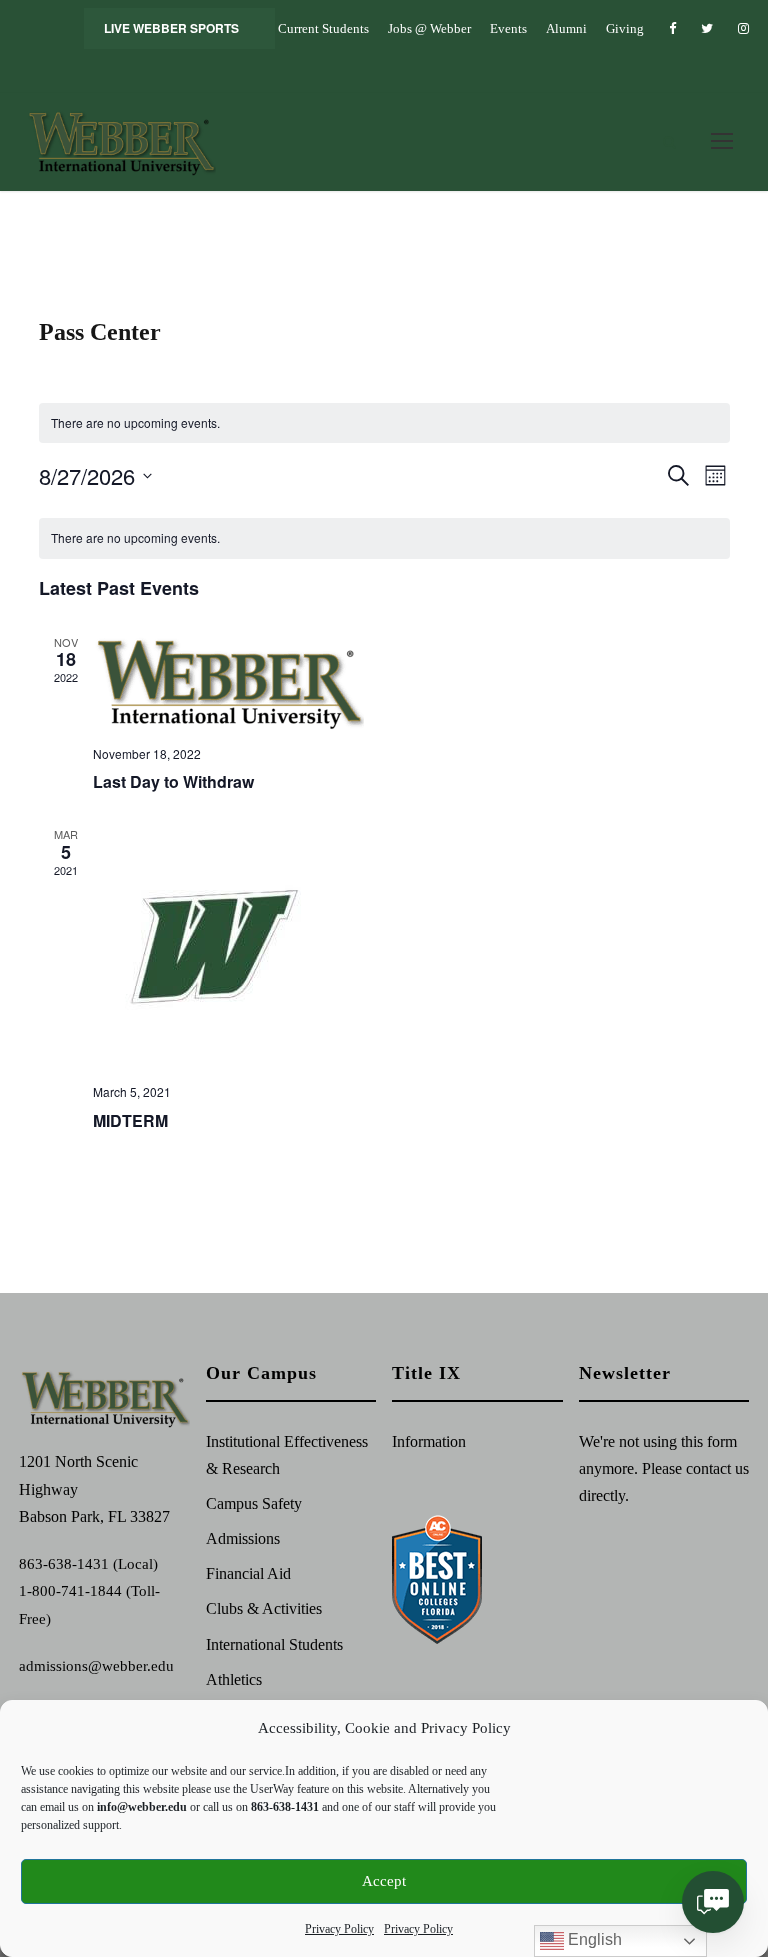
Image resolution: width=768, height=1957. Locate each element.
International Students (274, 1644)
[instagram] (743, 28)
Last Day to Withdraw (173, 781)
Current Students (323, 28)
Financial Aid (248, 1573)
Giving (625, 28)
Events (508, 28)
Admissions (243, 1538)
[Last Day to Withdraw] (411, 682)
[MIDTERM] (411, 947)
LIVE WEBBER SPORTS (171, 28)
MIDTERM (130, 1120)
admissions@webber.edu (96, 1666)
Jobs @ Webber (429, 28)
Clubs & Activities (264, 1608)
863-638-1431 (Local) (88, 1564)
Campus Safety (254, 1503)
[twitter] (707, 28)
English (593, 1939)
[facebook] (672, 28)
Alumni (566, 28)
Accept (384, 1881)
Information (429, 1441)
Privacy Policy (339, 1929)
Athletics (234, 1679)
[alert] (384, 538)
